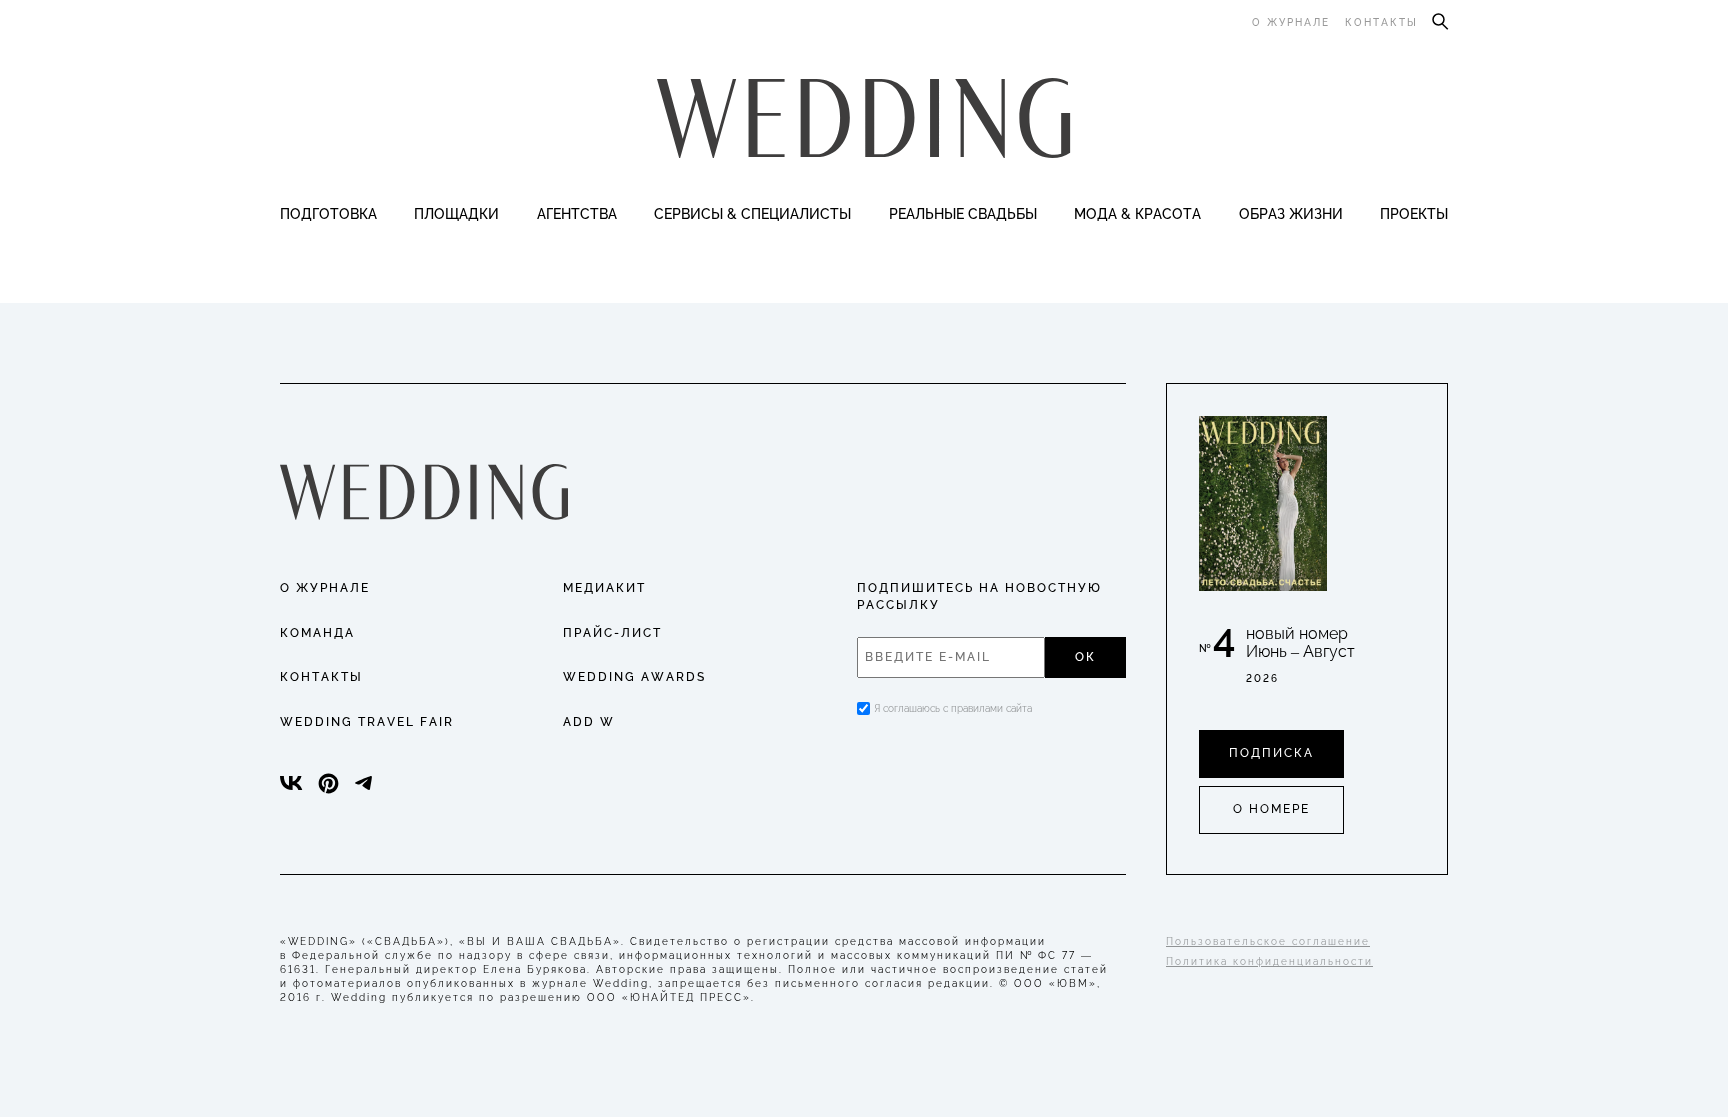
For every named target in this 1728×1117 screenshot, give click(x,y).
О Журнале (325, 588)
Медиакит (604, 588)
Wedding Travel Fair (367, 722)
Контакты (1381, 22)
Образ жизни (1291, 214)
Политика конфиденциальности (1269, 961)
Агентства (577, 214)
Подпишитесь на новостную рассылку (979, 596)
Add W (589, 722)
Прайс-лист (612, 633)
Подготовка (328, 214)
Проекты (1414, 214)
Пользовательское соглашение (1268, 941)
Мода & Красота (1137, 214)
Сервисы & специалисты (752, 214)
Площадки (456, 214)
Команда (317, 633)
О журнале (1291, 22)
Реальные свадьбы (963, 214)
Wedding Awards (634, 677)
